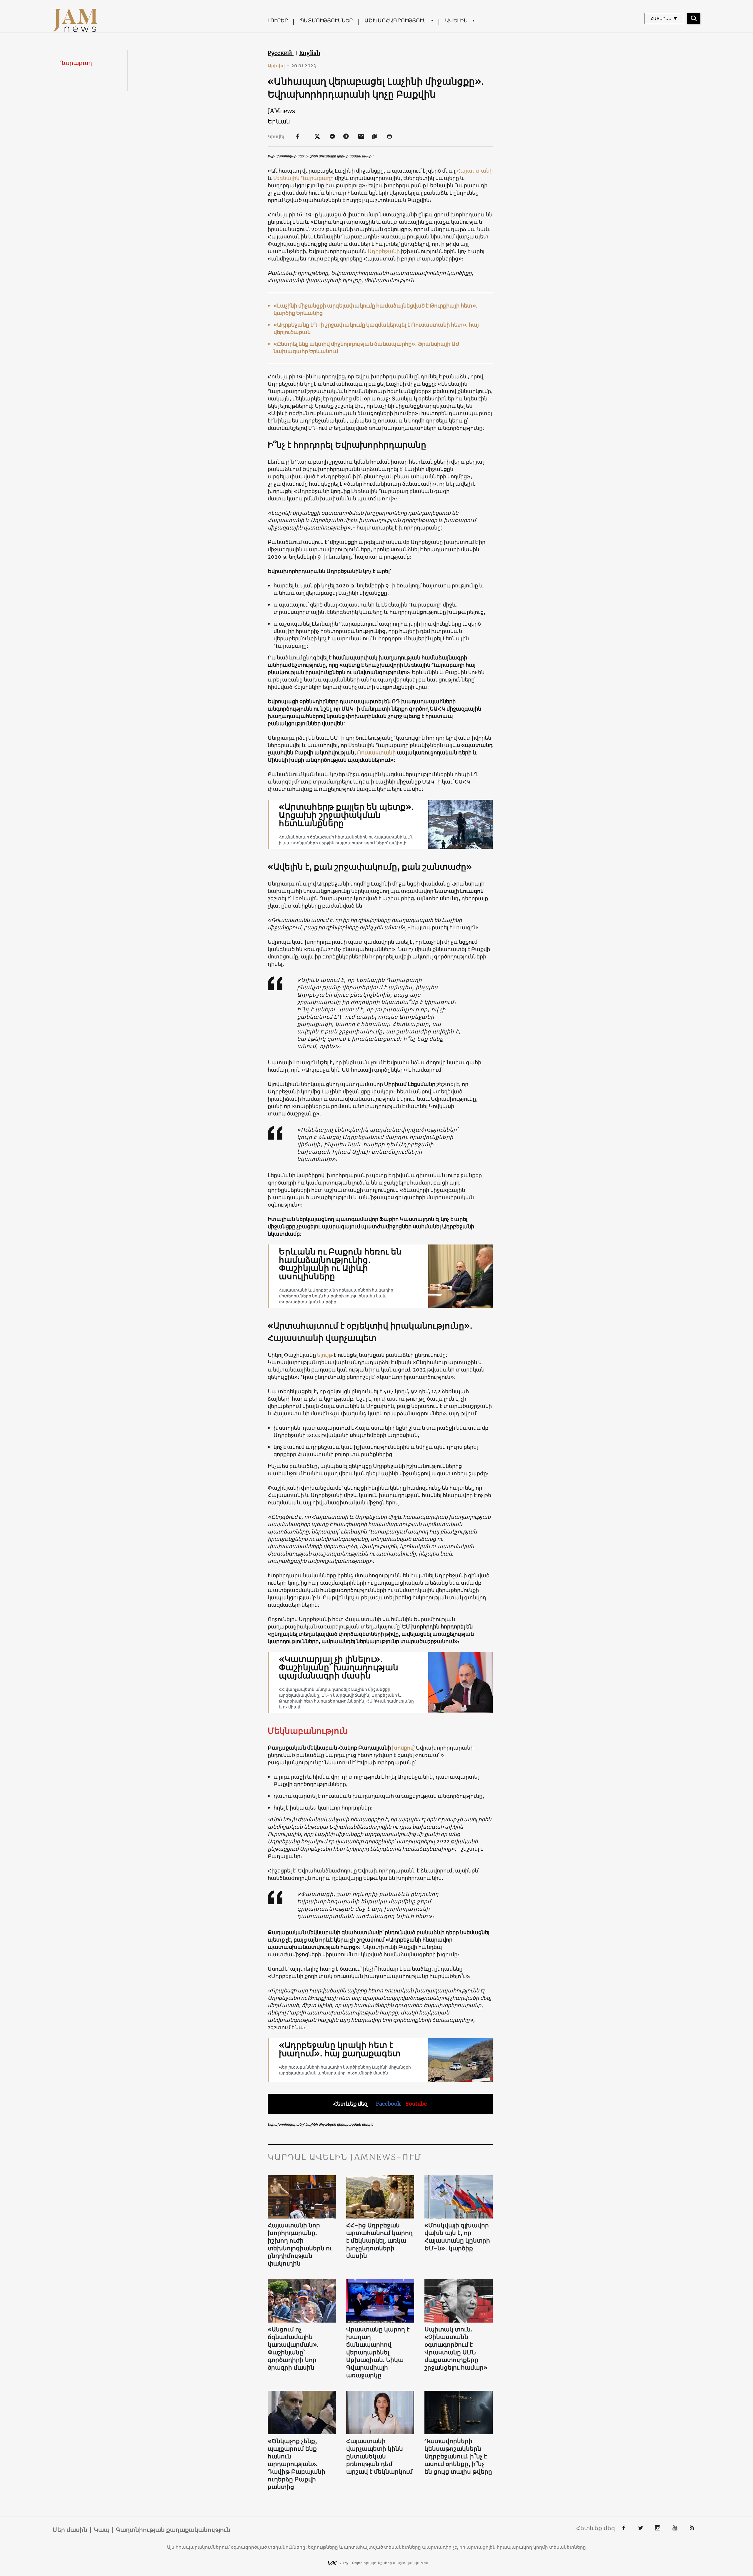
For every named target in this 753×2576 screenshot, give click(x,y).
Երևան (279, 121)
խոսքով (403, 1748)
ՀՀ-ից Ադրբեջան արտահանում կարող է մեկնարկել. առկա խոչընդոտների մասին (379, 2240)
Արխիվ (279, 66)
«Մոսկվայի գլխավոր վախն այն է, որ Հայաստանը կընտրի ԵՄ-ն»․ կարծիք (457, 2237)
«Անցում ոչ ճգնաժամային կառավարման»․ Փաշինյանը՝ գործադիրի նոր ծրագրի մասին (293, 2348)
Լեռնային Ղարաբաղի (304, 178)
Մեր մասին (70, 2530)
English (310, 53)
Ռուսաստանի (376, 752)
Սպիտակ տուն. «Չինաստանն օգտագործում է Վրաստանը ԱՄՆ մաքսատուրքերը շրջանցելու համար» (456, 2348)
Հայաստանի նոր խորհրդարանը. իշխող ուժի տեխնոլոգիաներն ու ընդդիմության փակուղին (300, 2244)
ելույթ (325, 1355)
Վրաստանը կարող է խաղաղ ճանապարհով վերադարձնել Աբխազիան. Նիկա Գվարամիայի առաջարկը (378, 2352)
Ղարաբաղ (76, 63)
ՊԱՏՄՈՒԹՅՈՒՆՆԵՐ (326, 20)
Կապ (102, 2530)
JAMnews (281, 111)
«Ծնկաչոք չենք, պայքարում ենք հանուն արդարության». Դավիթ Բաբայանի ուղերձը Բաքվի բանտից (296, 2464)
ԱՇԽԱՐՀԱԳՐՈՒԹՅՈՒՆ (395, 20)
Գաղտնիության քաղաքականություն (173, 2530)
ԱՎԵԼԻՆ (456, 20)
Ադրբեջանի (384, 251)
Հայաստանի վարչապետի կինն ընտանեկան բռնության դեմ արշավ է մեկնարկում (379, 2456)
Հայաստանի (475, 171)
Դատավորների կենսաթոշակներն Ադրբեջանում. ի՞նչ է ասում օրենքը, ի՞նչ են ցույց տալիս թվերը (458, 2456)
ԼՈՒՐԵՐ (278, 20)
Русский (281, 53)
